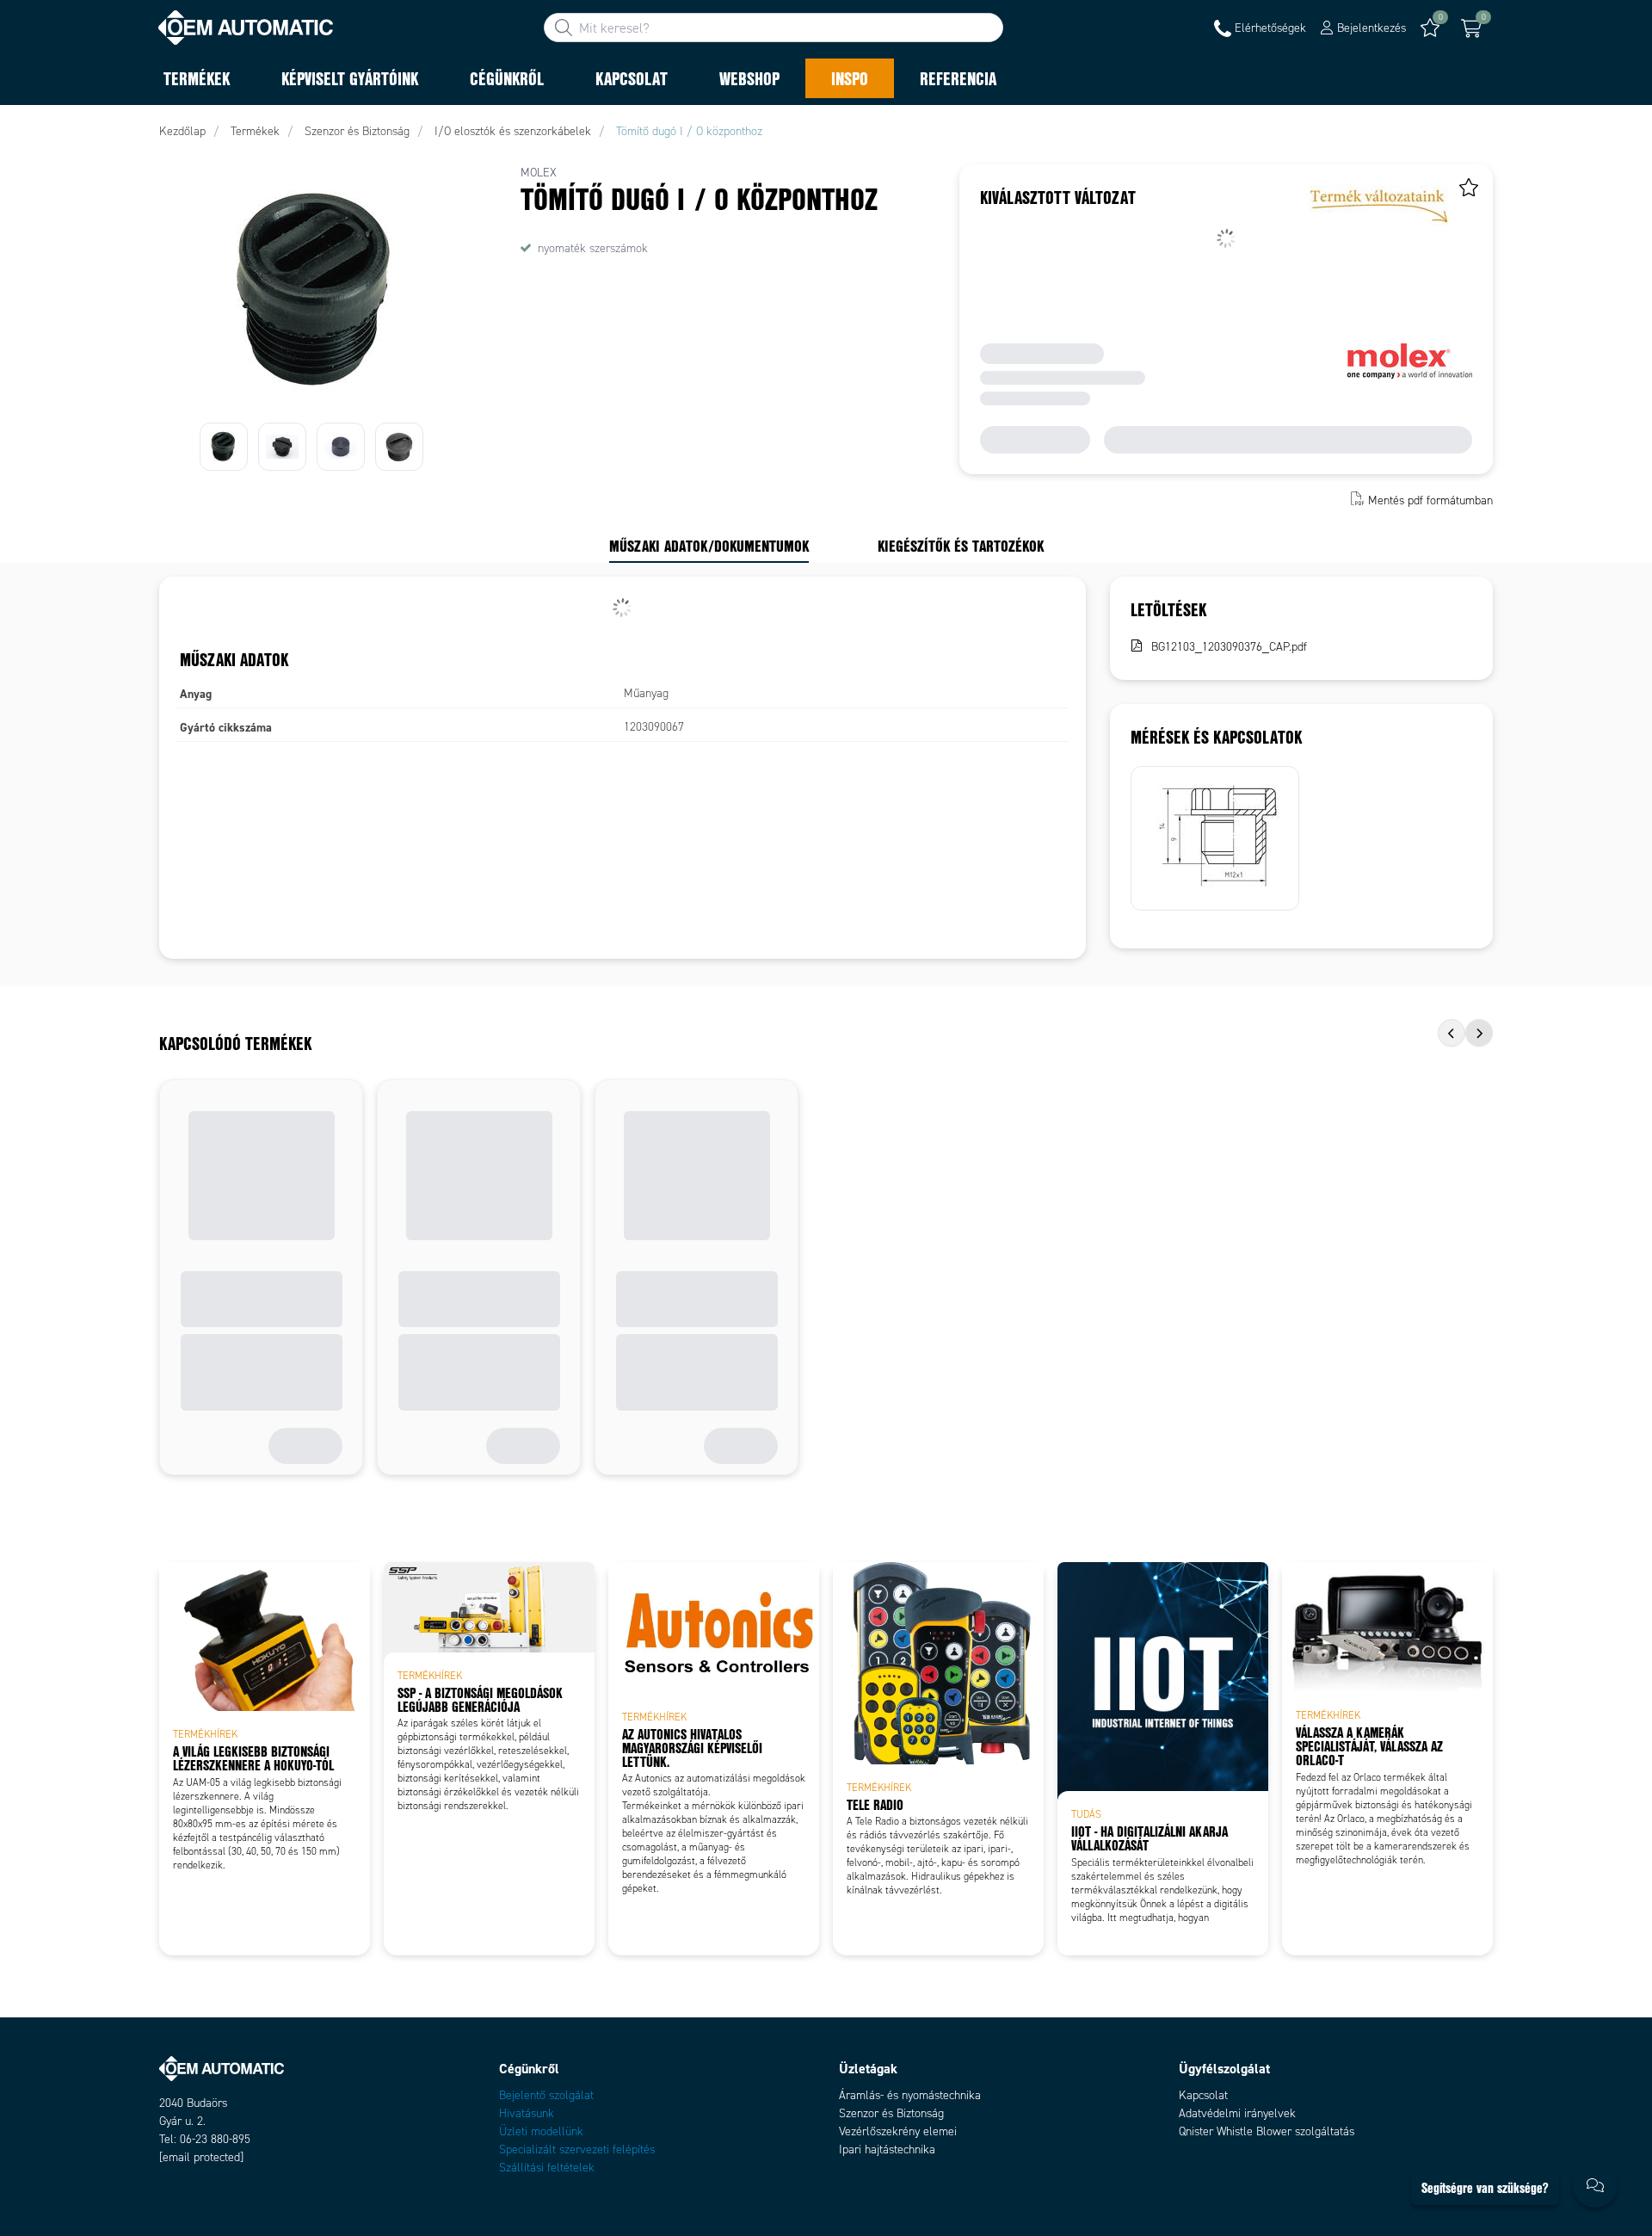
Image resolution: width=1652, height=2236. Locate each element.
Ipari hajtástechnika (887, 2150)
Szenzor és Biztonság (891, 2113)
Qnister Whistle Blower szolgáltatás (1267, 2131)
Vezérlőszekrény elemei (898, 2131)
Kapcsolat (1203, 2095)
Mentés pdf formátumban (1430, 500)
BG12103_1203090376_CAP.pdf (1229, 647)
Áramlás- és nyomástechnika (910, 2095)
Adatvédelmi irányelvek (1237, 2113)
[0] (1471, 28)
